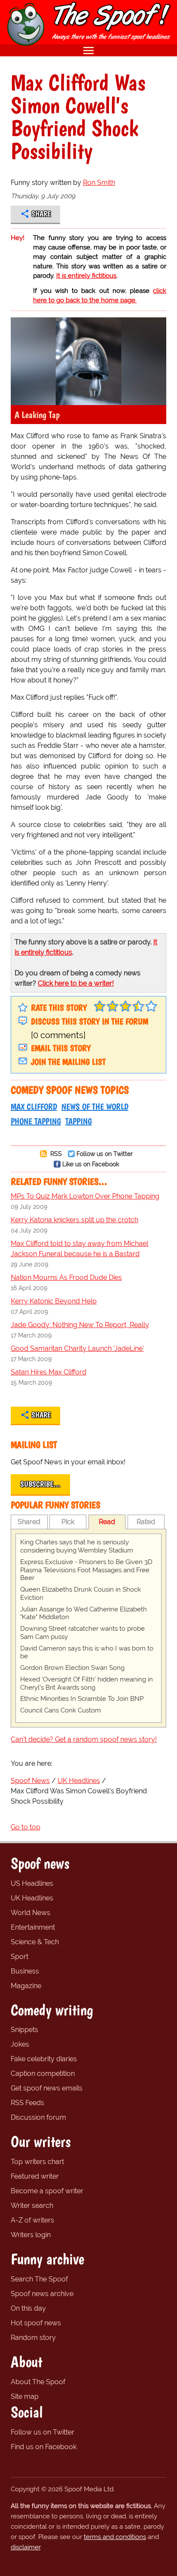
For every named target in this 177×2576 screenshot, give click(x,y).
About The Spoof (38, 2382)
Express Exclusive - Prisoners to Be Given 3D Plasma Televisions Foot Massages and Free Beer (86, 1570)
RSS (55, 1154)
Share (41, 214)
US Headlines (32, 1883)
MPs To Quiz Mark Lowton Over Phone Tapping (85, 1196)
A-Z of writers (32, 2220)
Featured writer (35, 2176)
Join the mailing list (68, 1062)
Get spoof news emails (47, 2088)
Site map (25, 2396)
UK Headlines (32, 1898)
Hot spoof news (36, 2323)
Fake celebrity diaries (44, 2059)
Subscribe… (40, 1484)
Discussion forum (38, 2117)
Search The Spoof (39, 2279)
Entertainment (33, 1927)
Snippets (24, 2030)
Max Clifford (34, 1107)
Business (25, 1971)
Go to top (26, 1827)
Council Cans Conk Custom (61, 1710)
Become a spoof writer (47, 2191)
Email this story (61, 1048)
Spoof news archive (42, 2294)
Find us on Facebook (44, 2447)
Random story (33, 2338)
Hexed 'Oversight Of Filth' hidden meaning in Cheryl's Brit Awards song (87, 1683)
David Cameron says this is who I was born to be (87, 1652)
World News (31, 1913)
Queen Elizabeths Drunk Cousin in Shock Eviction (81, 1594)
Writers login (31, 2235)
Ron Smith (99, 183)
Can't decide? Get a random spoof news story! (84, 1739)
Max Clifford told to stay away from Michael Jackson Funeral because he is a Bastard (79, 1249)
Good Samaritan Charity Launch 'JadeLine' (77, 1348)
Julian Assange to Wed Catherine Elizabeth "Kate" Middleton (84, 1613)
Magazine (26, 1986)
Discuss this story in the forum (90, 1021)
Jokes (20, 2044)
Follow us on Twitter (105, 1154)
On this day (28, 2308)
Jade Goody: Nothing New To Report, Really (80, 1325)
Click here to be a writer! (76, 983)
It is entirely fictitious (86, 276)
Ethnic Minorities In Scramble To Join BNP (82, 1699)
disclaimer (26, 2547)
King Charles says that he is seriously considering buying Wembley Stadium (77, 1546)
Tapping (79, 1121)
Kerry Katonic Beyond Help (54, 1301)
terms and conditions (115, 2537)
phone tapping (36, 1121)
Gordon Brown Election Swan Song (72, 1668)
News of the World (95, 1107)
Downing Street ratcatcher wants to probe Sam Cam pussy (82, 1633)
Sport (20, 1957)
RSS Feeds (27, 2103)
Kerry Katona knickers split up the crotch (75, 1220)
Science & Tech (35, 1942)
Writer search (32, 2206)
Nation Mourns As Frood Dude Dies (66, 1277)
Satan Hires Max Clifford (49, 1372)
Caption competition (43, 2073)
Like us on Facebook (91, 1164)
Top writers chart (37, 2162)
